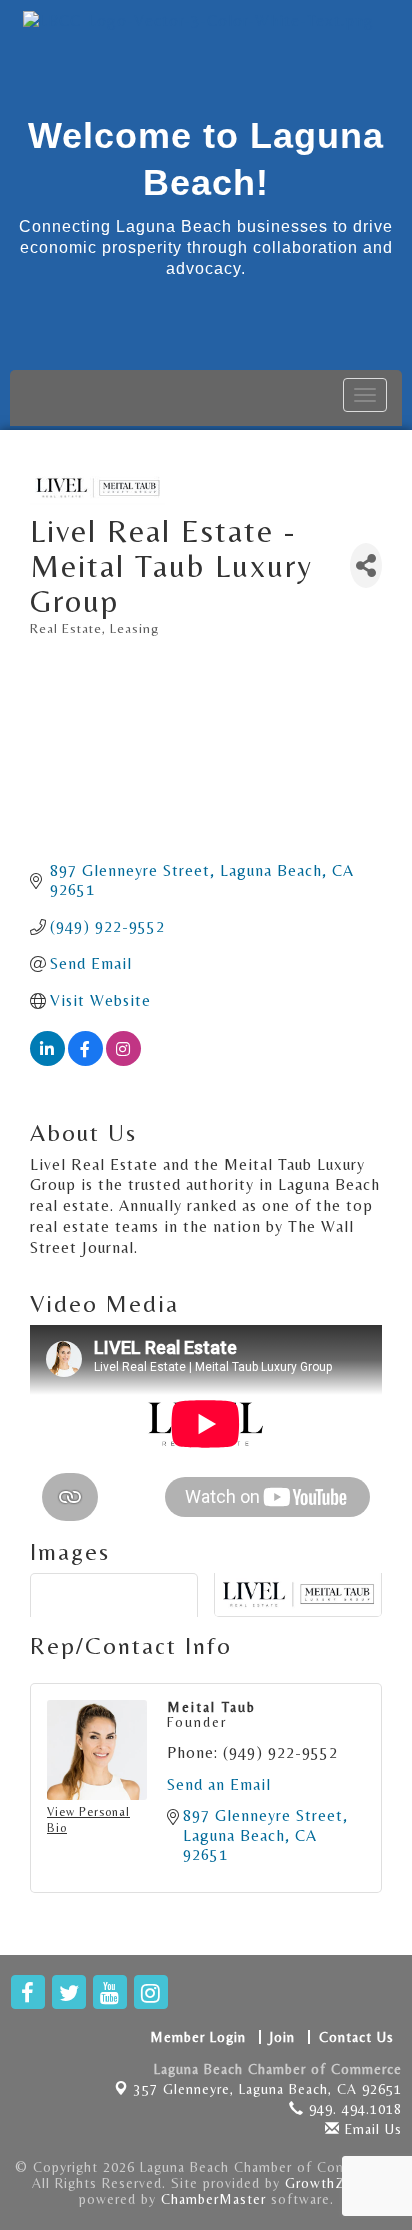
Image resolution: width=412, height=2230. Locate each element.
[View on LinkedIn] (47, 1060)
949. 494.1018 (353, 2109)
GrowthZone (327, 2183)
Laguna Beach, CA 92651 (268, 2089)
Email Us (371, 2129)
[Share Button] (366, 565)
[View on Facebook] (85, 1060)
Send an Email (219, 1784)
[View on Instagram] (123, 1060)
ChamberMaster (213, 2199)
